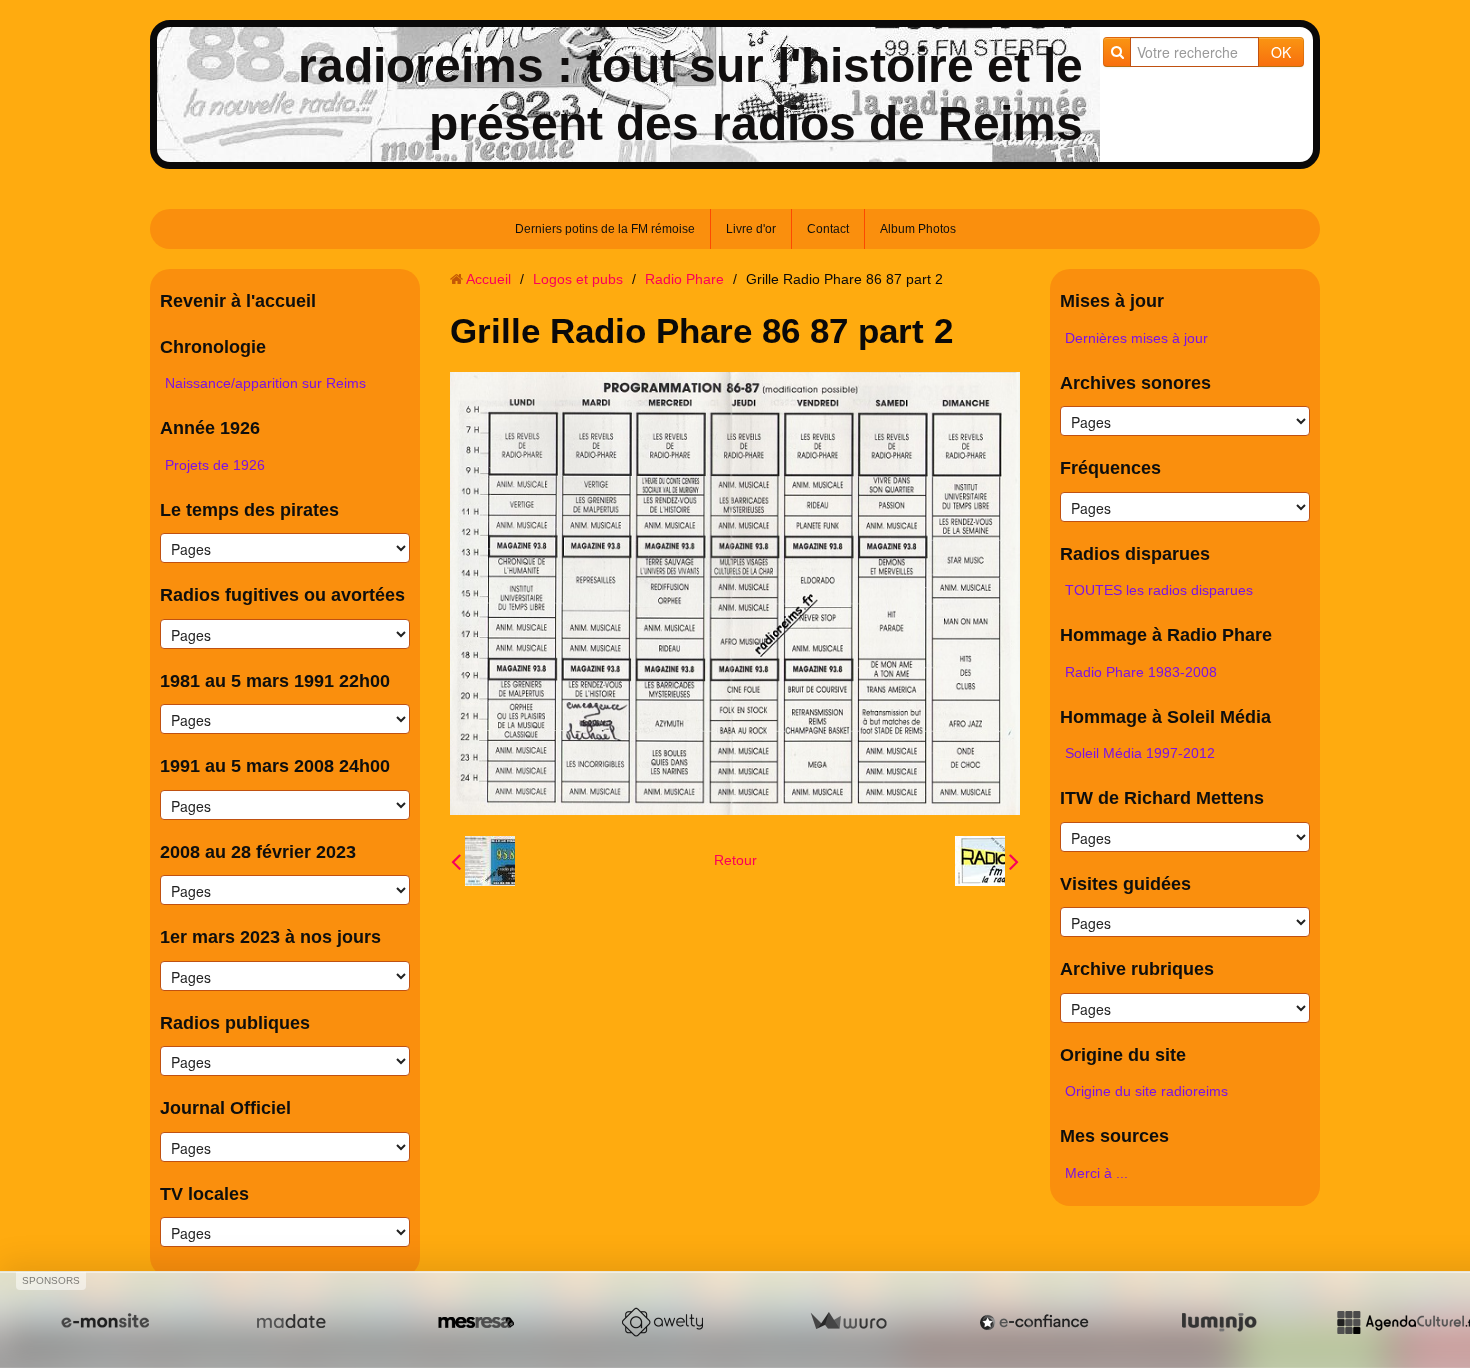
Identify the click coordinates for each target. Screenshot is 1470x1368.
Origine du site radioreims (1146, 1091)
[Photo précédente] (483, 861)
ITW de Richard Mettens (1162, 798)
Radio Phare (684, 279)
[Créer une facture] (848, 1322)
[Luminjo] (1219, 1322)
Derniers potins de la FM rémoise (605, 229)
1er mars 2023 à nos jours (270, 937)
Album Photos (918, 229)
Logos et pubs (578, 279)
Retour (735, 860)
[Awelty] (662, 1322)
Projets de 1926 (215, 465)
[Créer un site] (105, 1322)
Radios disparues (1135, 554)
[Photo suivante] (987, 861)
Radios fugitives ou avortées (282, 595)
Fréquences (1110, 468)
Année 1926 (210, 428)
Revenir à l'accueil (238, 301)
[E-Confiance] (1034, 1322)
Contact (828, 229)
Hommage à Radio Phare (1166, 635)
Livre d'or (751, 229)
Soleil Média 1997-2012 (1140, 753)
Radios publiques (235, 1023)
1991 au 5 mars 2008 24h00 (275, 766)
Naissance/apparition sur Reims (265, 383)
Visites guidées (1125, 884)
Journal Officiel (225, 1108)
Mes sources (1114, 1136)
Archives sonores (1135, 383)
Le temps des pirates (249, 510)
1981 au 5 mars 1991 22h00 (275, 681)
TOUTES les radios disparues (1159, 590)
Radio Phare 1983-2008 (1141, 672)
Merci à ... (1096, 1173)
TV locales (204, 1194)
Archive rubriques (1137, 969)
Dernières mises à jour (1136, 338)
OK (1281, 52)
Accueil (488, 279)
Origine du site (1123, 1055)
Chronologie (213, 347)
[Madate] (291, 1322)
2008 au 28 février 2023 (258, 852)
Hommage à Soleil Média (1165, 717)
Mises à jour (1112, 301)
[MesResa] (476, 1322)
